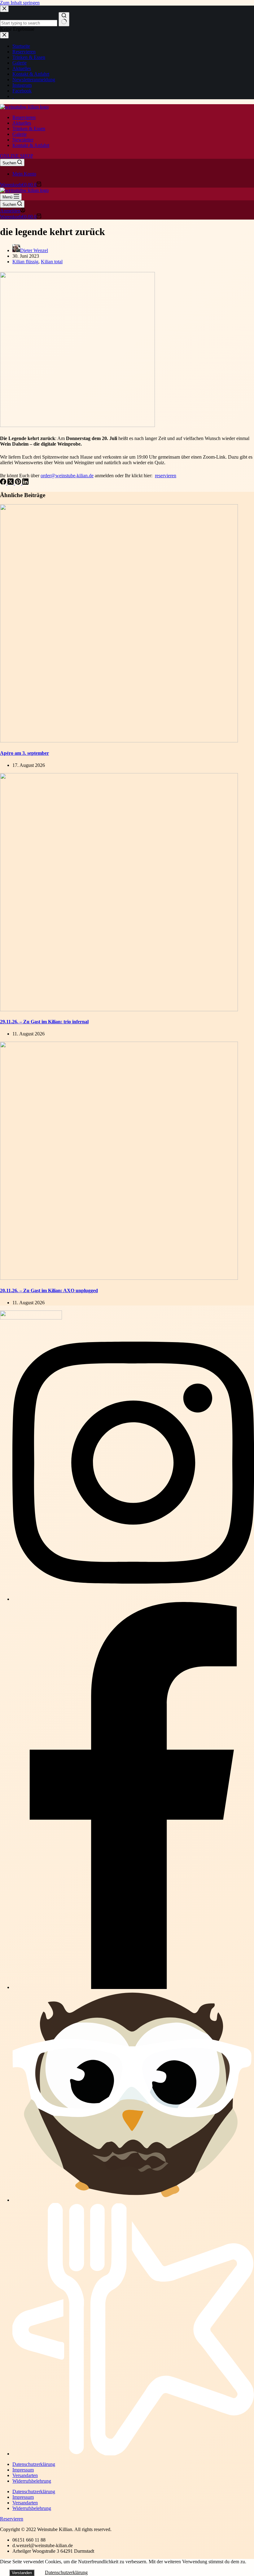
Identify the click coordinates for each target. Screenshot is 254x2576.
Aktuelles (22, 123)
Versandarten (25, 2475)
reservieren (166, 476)
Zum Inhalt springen (20, 3)
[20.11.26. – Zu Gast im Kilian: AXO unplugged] (119, 1278)
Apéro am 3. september (24, 753)
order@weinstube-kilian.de (67, 476)
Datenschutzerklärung (34, 2464)
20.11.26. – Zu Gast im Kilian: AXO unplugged (49, 1290)
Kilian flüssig (25, 262)
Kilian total (52, 262)
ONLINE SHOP (17, 156)
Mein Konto (24, 174)
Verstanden (22, 2573)
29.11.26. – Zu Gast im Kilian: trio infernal (44, 1022)
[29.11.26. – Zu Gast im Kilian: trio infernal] (119, 1010)
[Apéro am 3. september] (119, 741)
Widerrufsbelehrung (32, 2481)
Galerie (20, 134)
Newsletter (23, 140)
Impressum (23, 2470)
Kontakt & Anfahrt (31, 145)
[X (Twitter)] (11, 483)
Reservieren (24, 117)
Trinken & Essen (29, 129)
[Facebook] (4, 483)
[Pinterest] (19, 483)
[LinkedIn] (25, 483)
